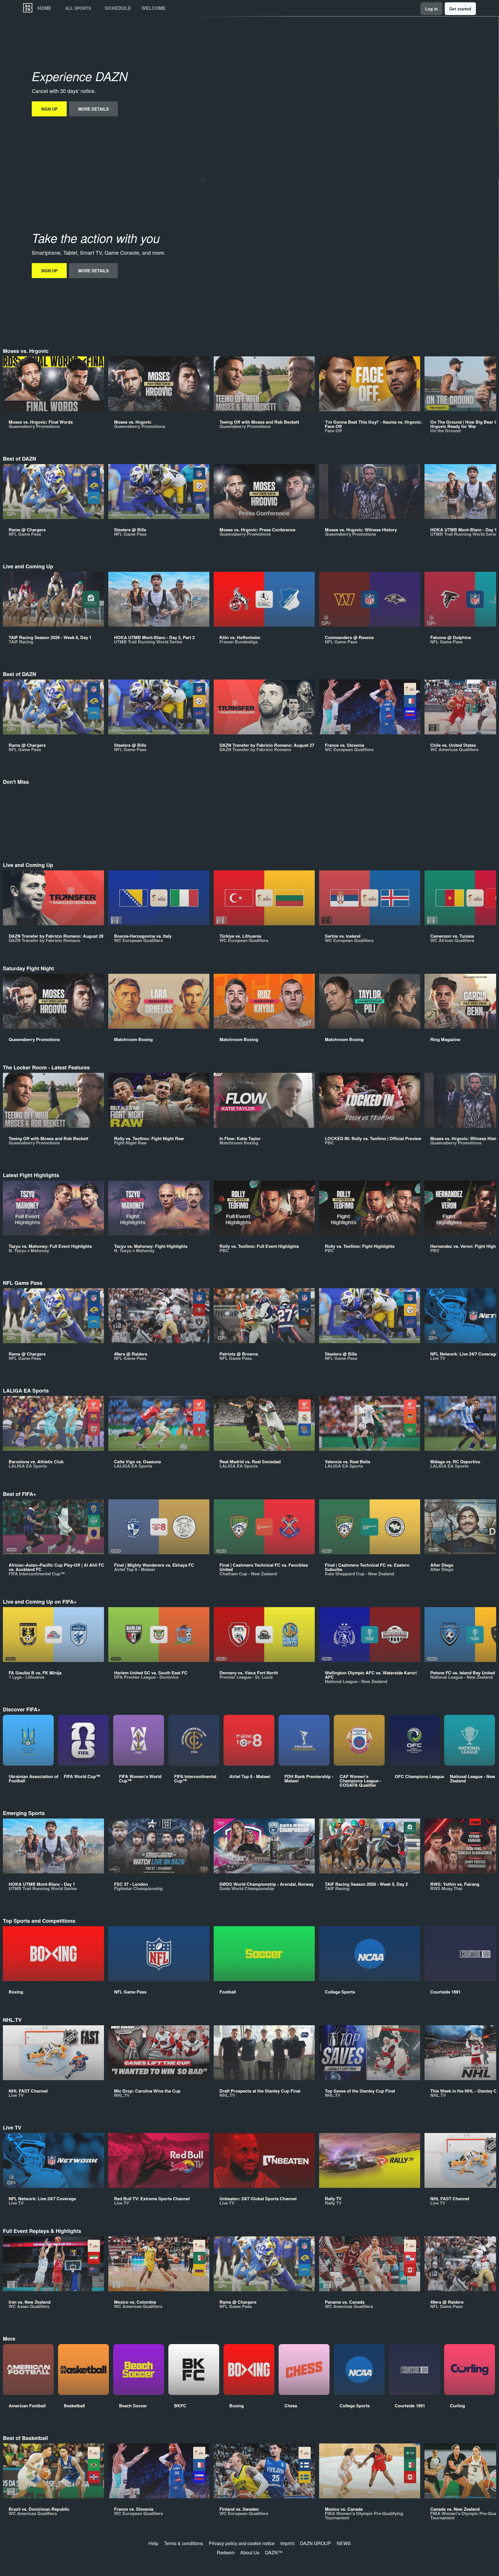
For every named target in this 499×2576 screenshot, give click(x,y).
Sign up (49, 109)
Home (44, 8)
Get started (460, 9)
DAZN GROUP (315, 2543)
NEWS (344, 2543)
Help (153, 2543)
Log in (431, 9)
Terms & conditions (184, 2543)
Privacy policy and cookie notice (242, 2543)
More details (93, 109)
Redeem (226, 2552)
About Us (250, 2552)
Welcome (154, 8)
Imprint (287, 2543)
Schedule (118, 8)
